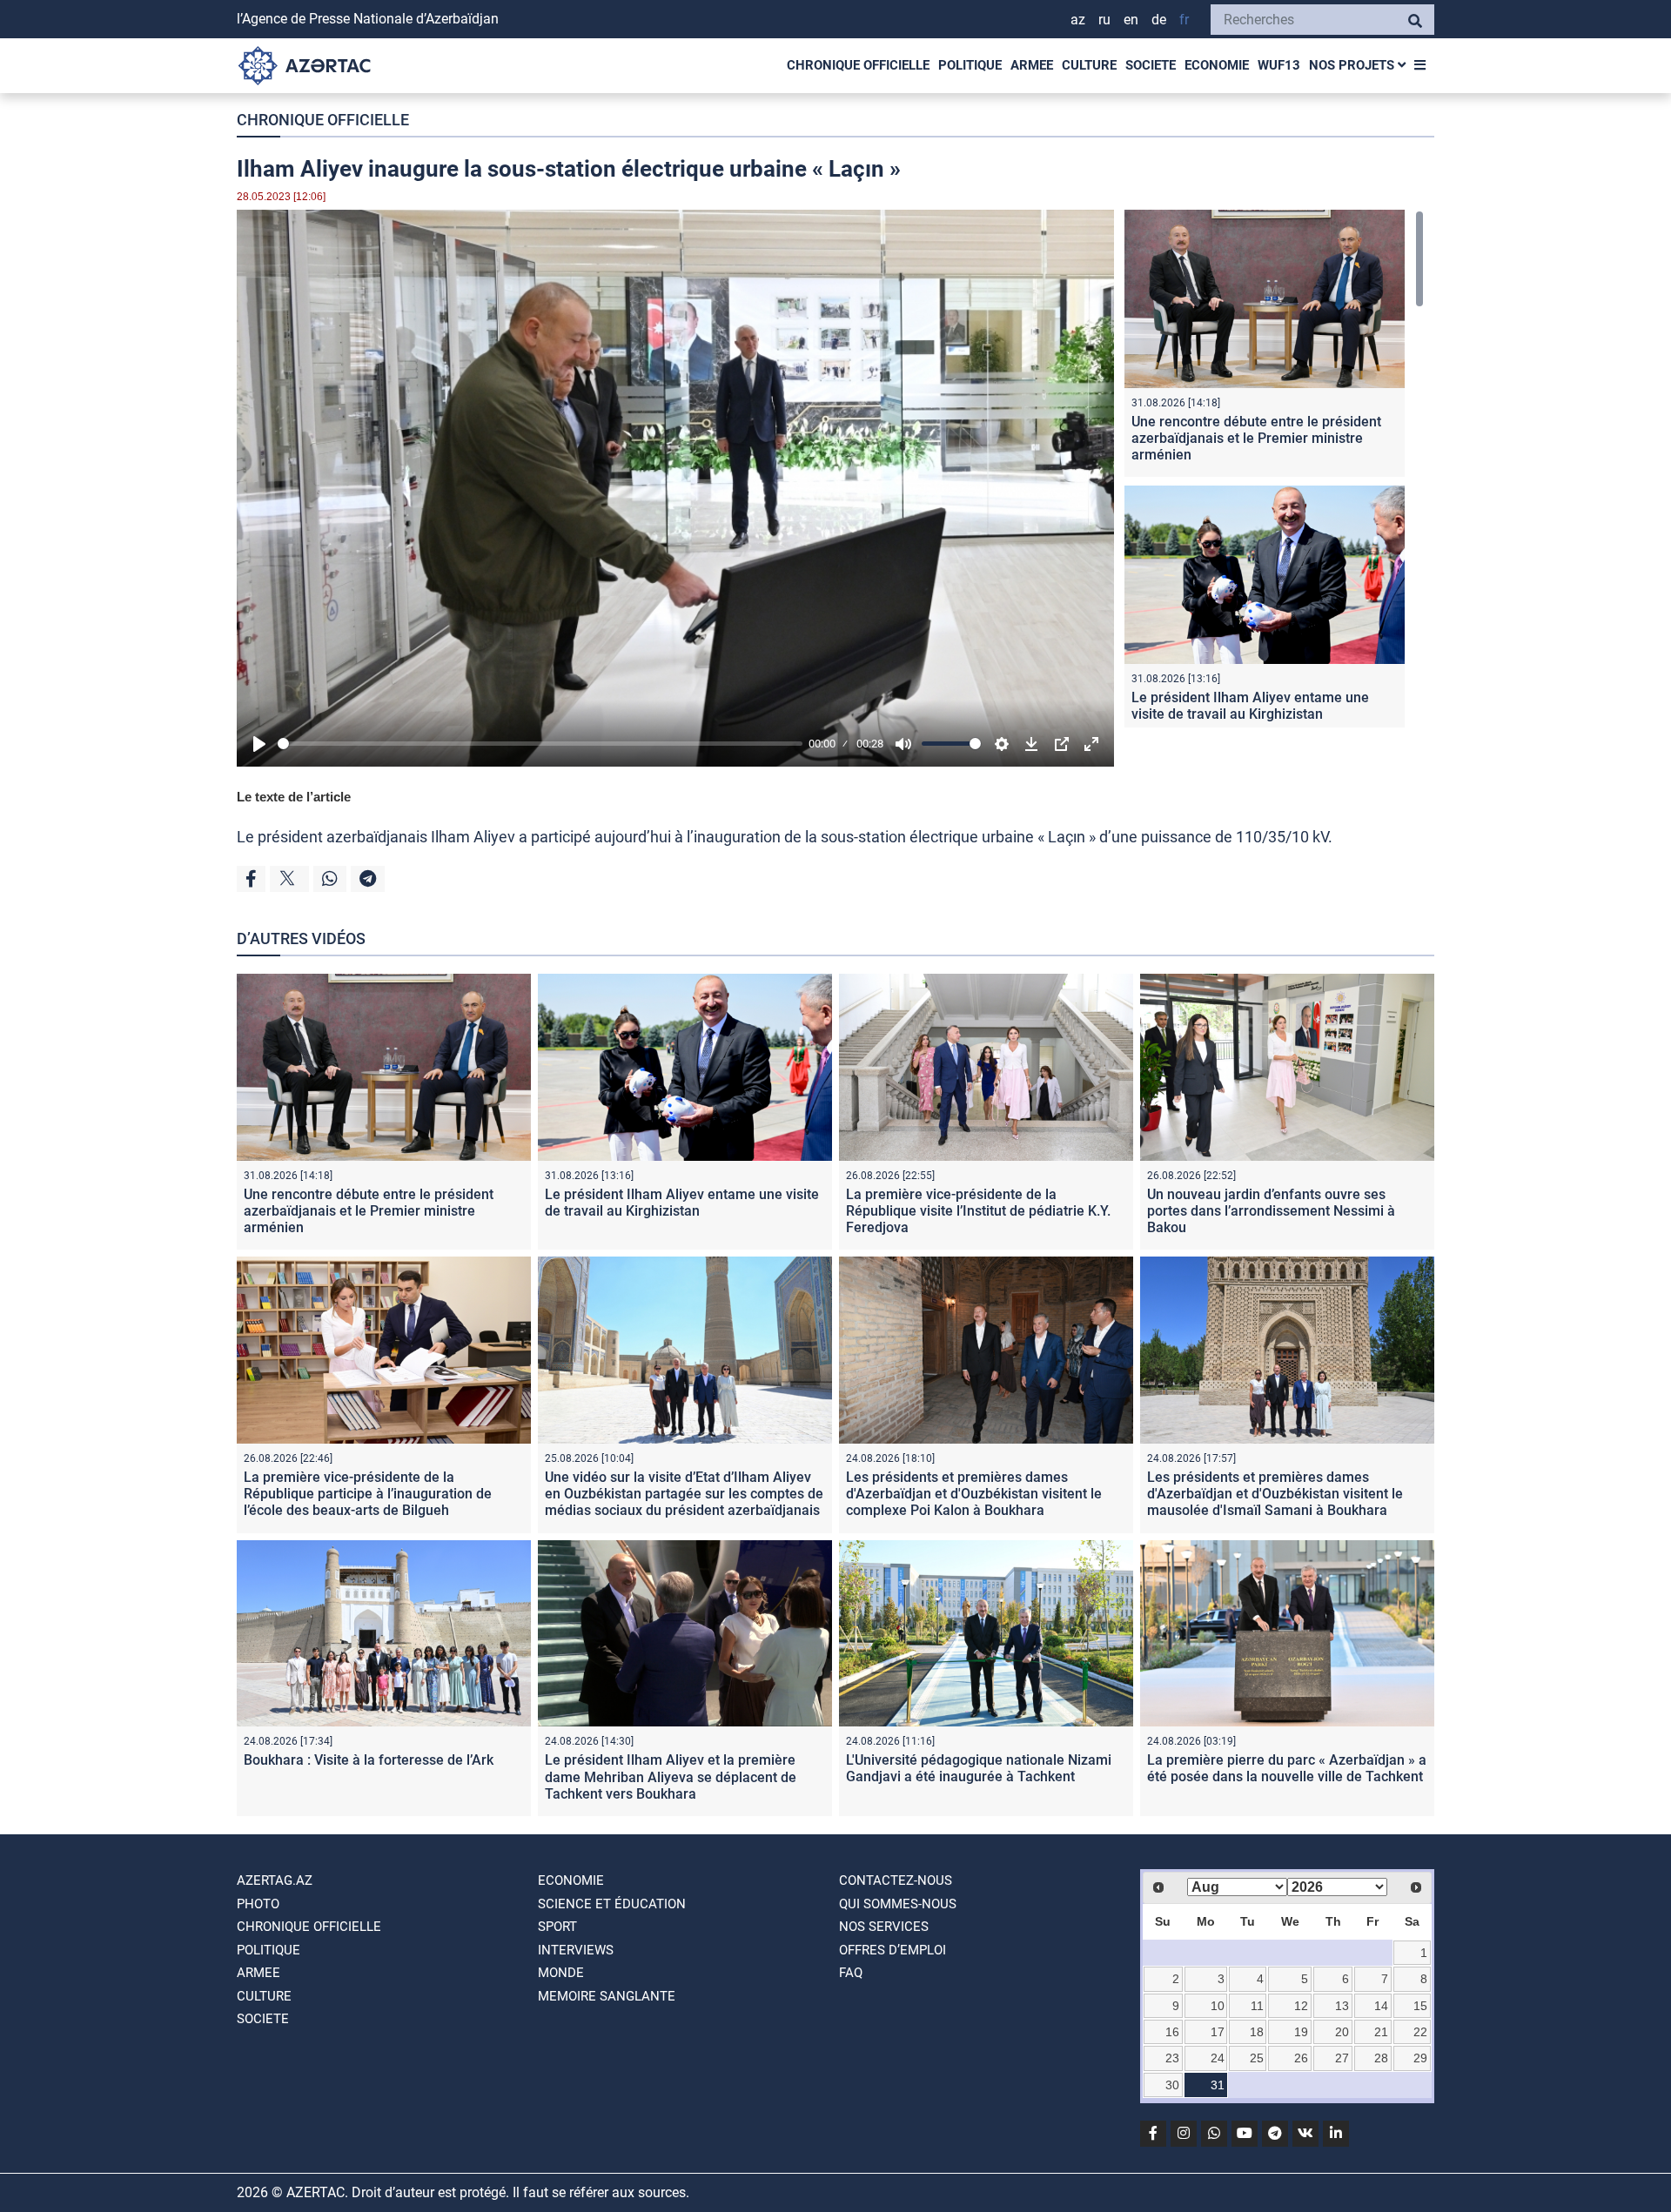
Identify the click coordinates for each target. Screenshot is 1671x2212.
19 (1301, 2032)
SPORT (557, 1927)
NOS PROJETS (1353, 65)
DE (1159, 20)
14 (1381, 2006)
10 (1218, 2006)
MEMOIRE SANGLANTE (607, 1996)
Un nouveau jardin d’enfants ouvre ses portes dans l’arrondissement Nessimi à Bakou (1271, 1211)
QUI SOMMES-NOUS (898, 1904)
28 (1381, 2058)
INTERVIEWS (576, 1950)
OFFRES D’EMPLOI (893, 1950)
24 (1218, 2058)
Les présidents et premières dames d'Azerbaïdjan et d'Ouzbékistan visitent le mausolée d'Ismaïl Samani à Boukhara (1275, 1494)
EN (1131, 20)
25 (1257, 2058)
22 (1420, 2032)
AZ (1078, 20)
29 (1420, 2058)
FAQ (851, 1973)
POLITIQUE (970, 65)
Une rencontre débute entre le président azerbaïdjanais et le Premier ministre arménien (1256, 438)
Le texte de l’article (294, 797)
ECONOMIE (1217, 65)
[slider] (540, 744)
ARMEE (1032, 65)
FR (1184, 20)
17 (1218, 2032)
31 (1218, 2085)
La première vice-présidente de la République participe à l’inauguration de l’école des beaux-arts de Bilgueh (368, 1494)
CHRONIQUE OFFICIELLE (858, 65)
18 (1257, 2032)
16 (1172, 2032)
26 (1301, 2058)
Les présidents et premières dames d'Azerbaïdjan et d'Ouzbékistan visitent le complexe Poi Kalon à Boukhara (974, 1494)
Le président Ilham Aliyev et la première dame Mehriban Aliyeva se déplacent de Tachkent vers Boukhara (671, 1776)
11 (1257, 2006)
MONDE (561, 1973)
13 (1342, 2006)
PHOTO (258, 1904)
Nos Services (884, 1927)
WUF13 (1279, 65)
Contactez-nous (896, 1880)
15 (1420, 2006)
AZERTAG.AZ (275, 1880)
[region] (1274, 469)
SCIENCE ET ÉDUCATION (612, 1904)
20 (1342, 2032)
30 (1172, 2085)
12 (1301, 2006)
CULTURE (1089, 65)
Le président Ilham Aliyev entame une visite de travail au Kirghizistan (1250, 706)
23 (1172, 2058)
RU (1104, 20)
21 (1381, 2032)
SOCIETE (1151, 65)
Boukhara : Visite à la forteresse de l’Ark (369, 1760)
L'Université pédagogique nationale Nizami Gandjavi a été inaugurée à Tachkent (979, 1768)
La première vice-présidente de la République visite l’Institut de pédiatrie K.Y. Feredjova (978, 1211)
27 (1342, 2058)
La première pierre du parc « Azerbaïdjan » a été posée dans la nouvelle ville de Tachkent (1287, 1768)
